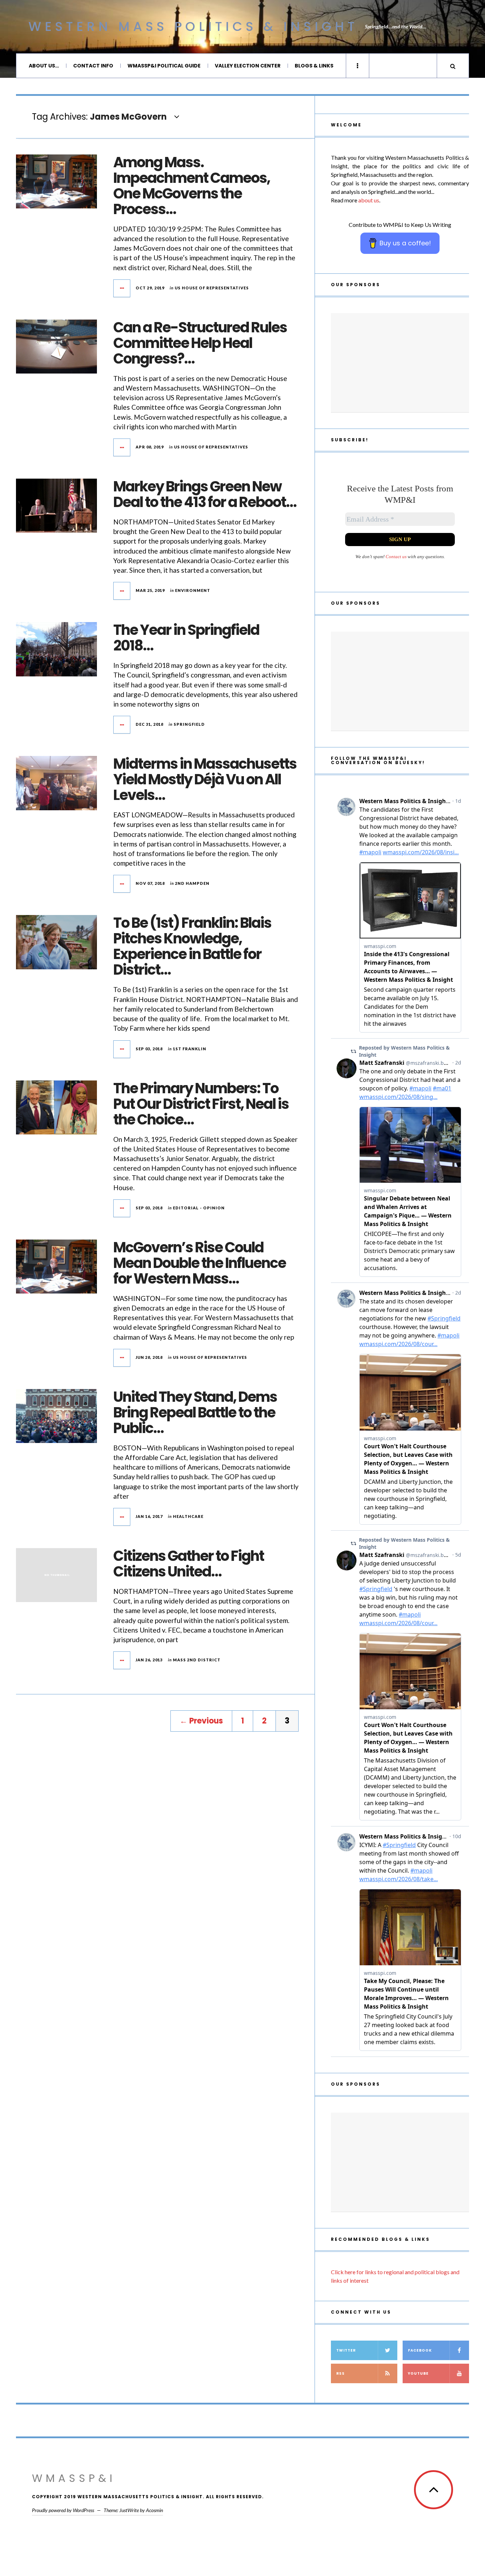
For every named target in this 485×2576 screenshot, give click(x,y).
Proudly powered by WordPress (63, 2510)
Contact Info (93, 66)
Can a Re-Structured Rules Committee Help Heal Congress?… (200, 343)
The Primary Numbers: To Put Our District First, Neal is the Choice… (201, 1104)
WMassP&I (74, 2478)
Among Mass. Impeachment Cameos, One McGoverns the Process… (192, 186)
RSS (340, 2373)
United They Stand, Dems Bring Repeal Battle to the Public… (195, 1412)
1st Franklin (190, 1049)
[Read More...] (122, 288)
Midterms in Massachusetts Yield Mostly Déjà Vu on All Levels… (205, 779)
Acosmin (154, 2510)
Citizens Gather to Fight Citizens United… (189, 1564)
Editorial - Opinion (199, 1208)
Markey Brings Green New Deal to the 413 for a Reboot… (205, 494)
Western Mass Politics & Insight (193, 26)
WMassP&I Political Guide (164, 66)
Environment (193, 590)
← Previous (201, 1721)
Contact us (396, 557)
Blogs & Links (314, 66)
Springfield (189, 724)
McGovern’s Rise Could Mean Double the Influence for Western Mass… (200, 1263)
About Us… (44, 66)
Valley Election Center (248, 66)
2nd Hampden (192, 883)
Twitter (346, 2350)
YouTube (418, 2373)
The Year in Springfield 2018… (186, 638)
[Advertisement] (400, 363)
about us (369, 200)
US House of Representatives (212, 288)
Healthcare (188, 1516)
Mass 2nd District (197, 1660)
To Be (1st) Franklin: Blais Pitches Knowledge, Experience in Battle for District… (192, 946)
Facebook (420, 2350)
